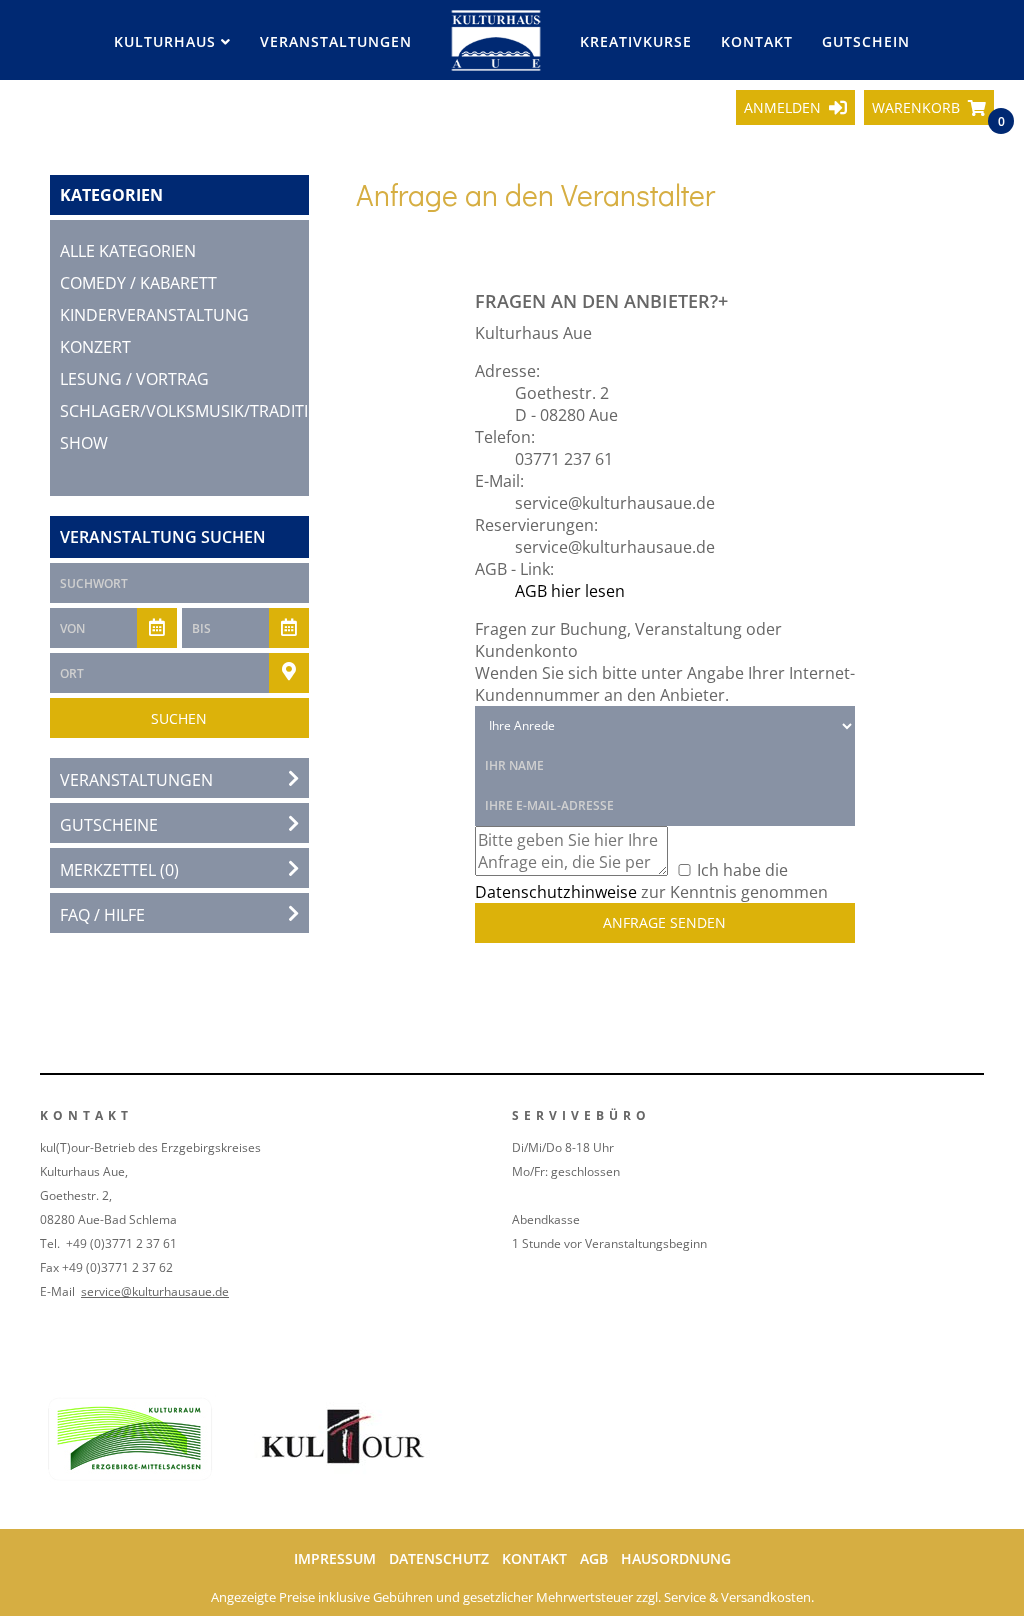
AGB (594, 1558)
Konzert (95, 347)
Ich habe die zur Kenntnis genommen (651, 881)
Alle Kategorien (128, 251)
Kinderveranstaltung (154, 315)
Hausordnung (676, 1558)
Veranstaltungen (336, 41)
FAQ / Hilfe (102, 915)
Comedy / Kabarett (138, 283)
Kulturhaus (167, 41)
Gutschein (866, 41)
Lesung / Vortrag (134, 379)
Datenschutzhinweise (556, 892)
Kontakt (757, 41)
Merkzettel (119, 870)
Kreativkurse (636, 41)
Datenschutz (439, 1558)
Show (84, 443)
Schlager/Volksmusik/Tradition (196, 411)
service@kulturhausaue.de (155, 1291)
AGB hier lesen (570, 591)
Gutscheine (109, 825)
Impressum (335, 1558)
